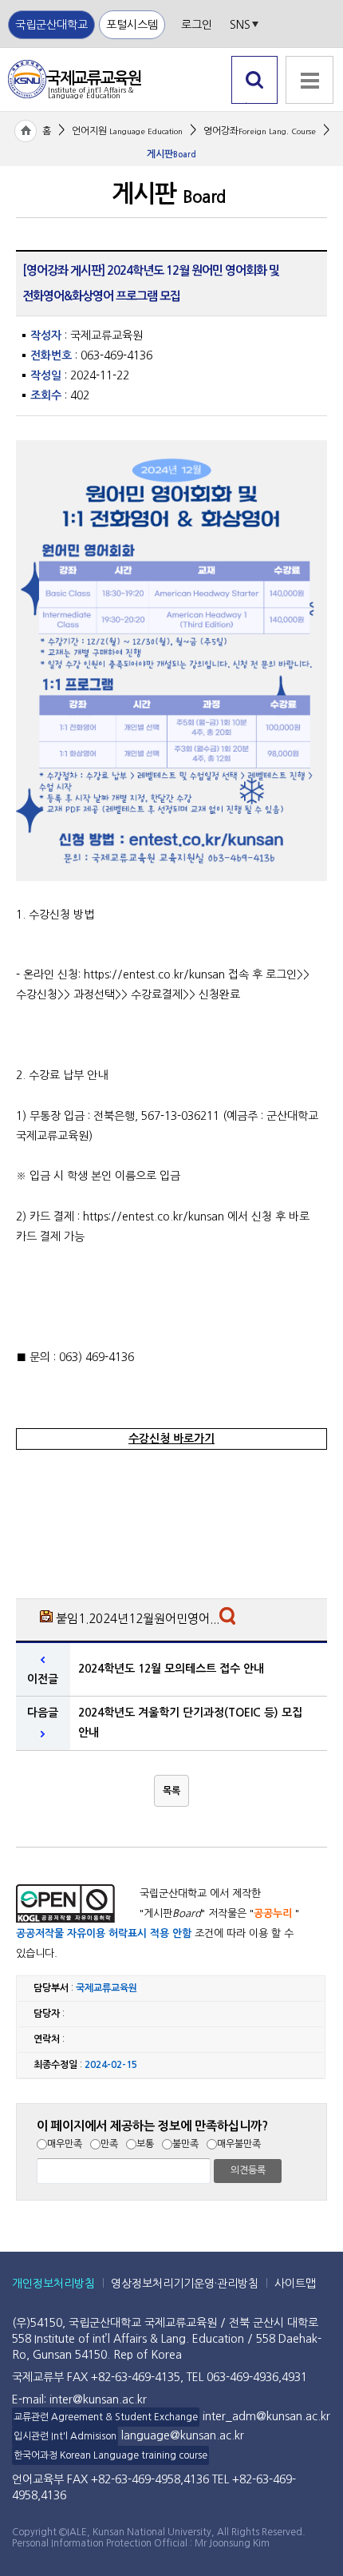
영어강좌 (260, 131)
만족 (109, 2144)
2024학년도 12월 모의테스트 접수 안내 (171, 1669)
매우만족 (65, 2144)
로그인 (197, 25)
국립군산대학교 (51, 25)
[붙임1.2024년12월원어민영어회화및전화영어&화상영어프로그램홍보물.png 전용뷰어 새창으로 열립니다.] (229, 1620)
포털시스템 (132, 25)
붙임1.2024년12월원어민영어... (138, 1619)
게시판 (171, 154)
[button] (171, 1791)
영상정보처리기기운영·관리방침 (185, 2284)
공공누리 (273, 1913)
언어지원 (127, 131)
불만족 (185, 2144)
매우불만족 (239, 2144)
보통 (145, 2144)
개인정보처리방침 (53, 2284)
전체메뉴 (309, 112)
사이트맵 (295, 2284)
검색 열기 (255, 103)
